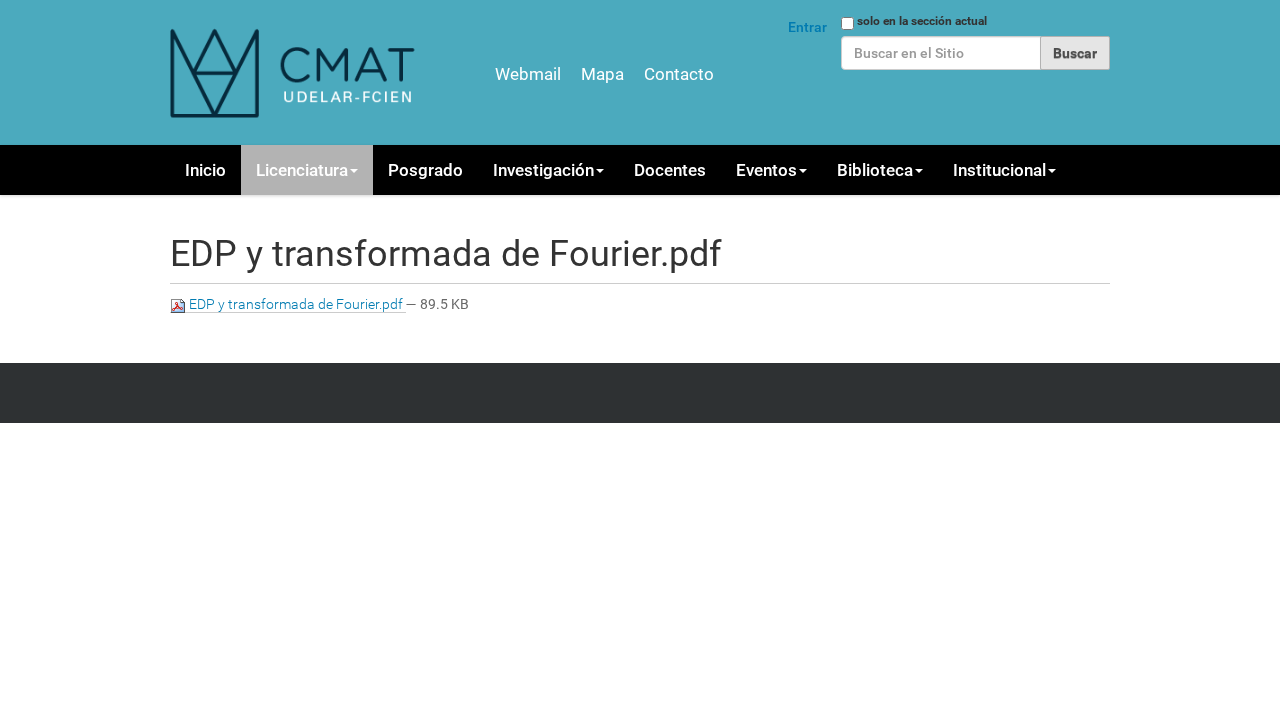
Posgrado (425, 170)
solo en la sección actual (922, 21)
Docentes (670, 170)
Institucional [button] (999, 170)
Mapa (602, 74)
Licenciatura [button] (302, 170)
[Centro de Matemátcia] (295, 72)
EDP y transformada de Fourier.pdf (296, 304)
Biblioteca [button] (875, 170)
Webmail (528, 74)
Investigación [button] (543, 170)
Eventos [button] (766, 170)
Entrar (807, 27)
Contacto (679, 74)
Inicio (205, 170)
